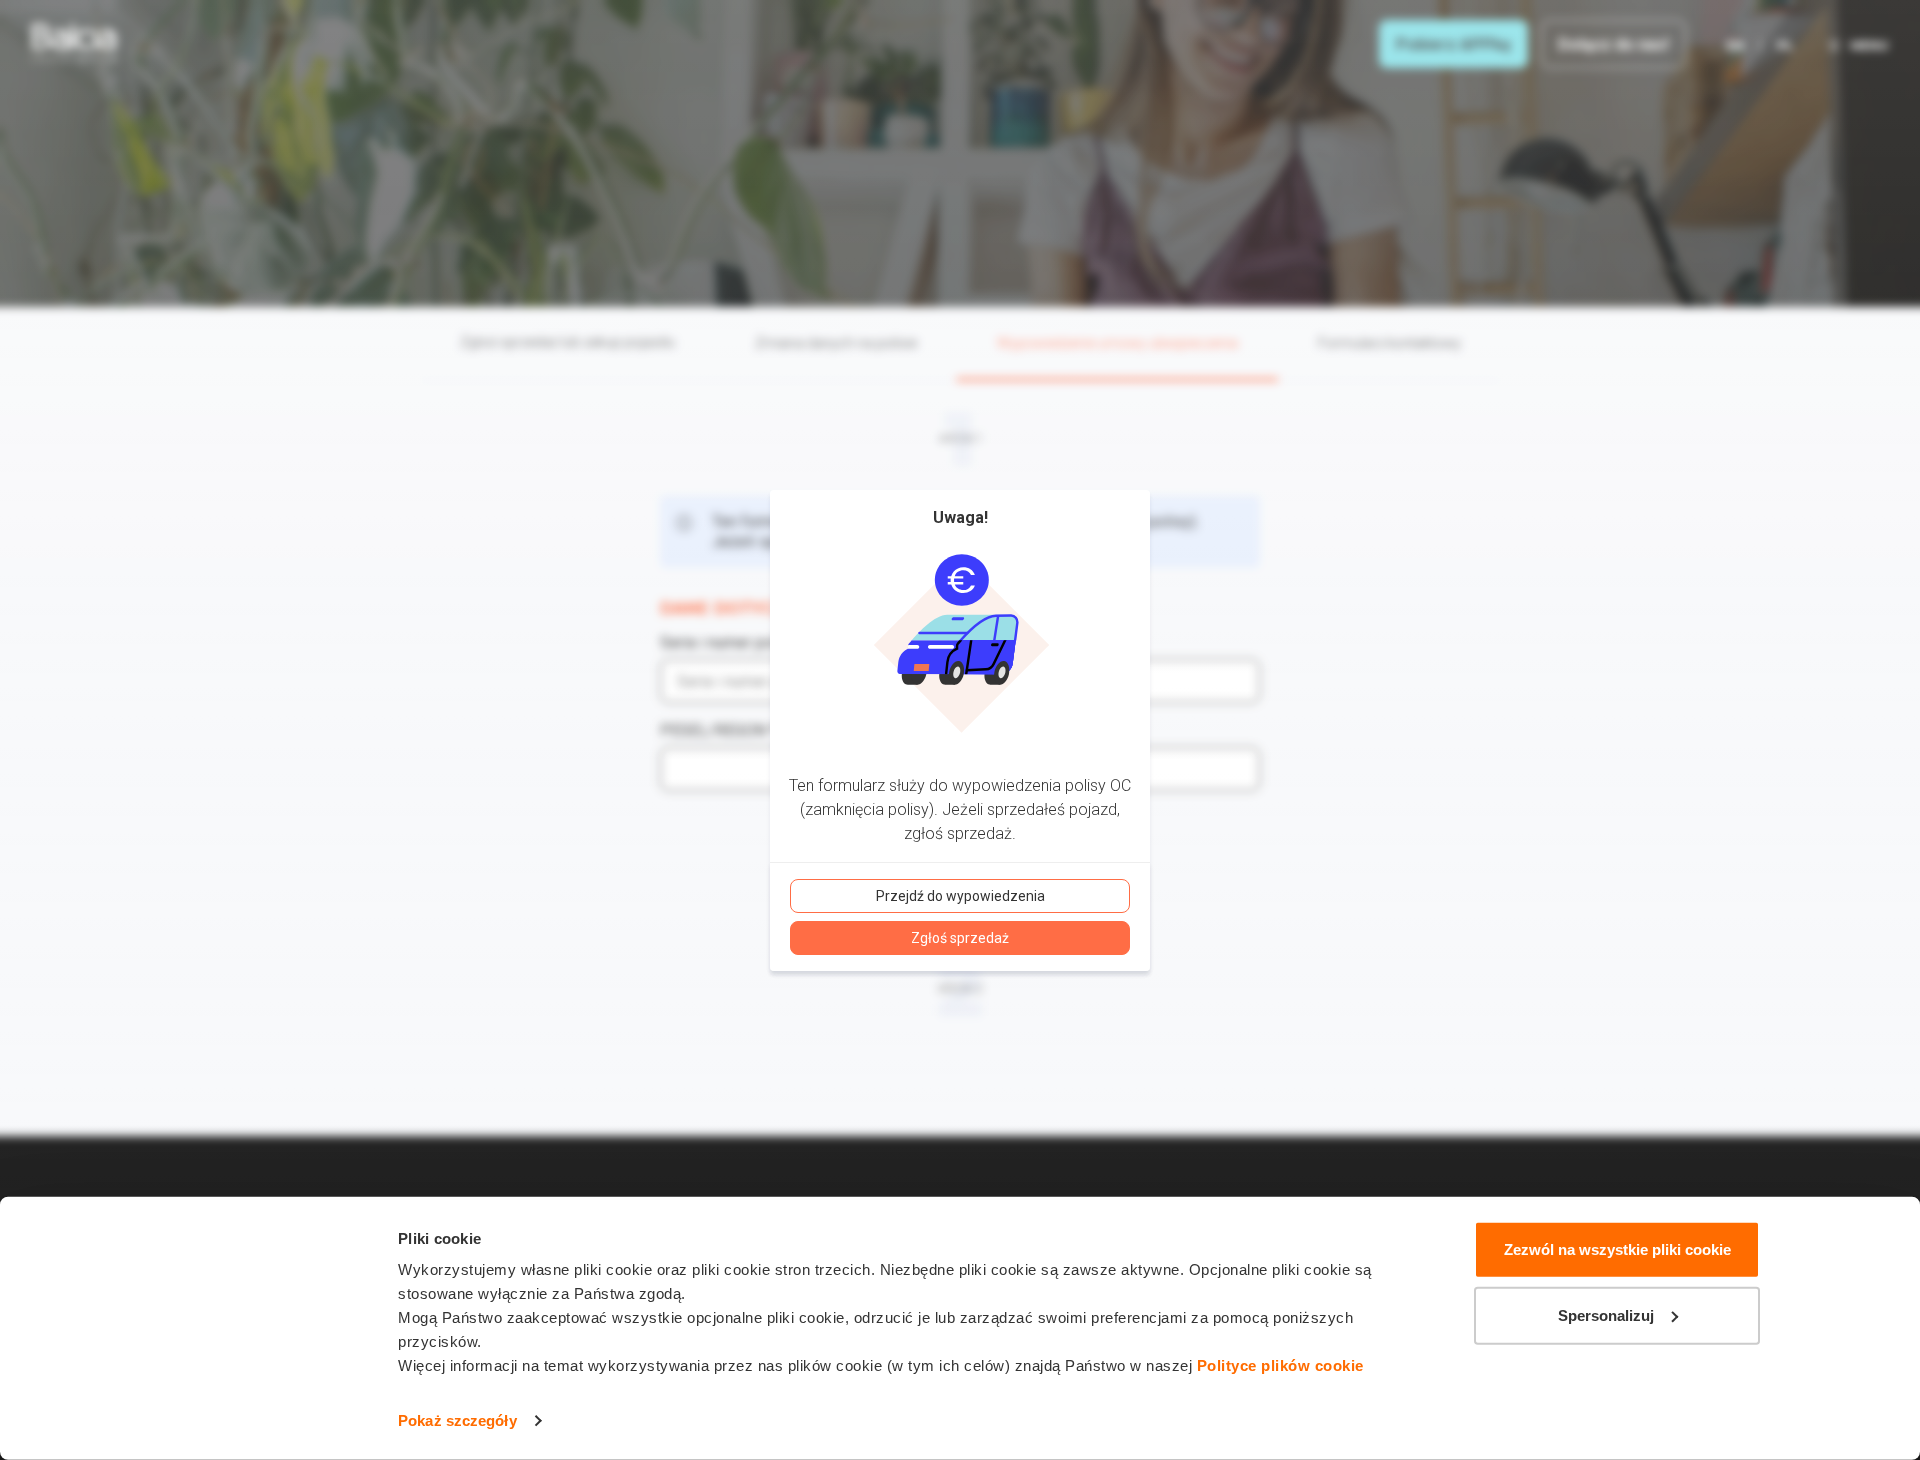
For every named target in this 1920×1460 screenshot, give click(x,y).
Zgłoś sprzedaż (960, 938)
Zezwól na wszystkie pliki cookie (1617, 1249)
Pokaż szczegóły (457, 1420)
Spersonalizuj (1606, 1314)
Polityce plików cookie (1280, 1365)
